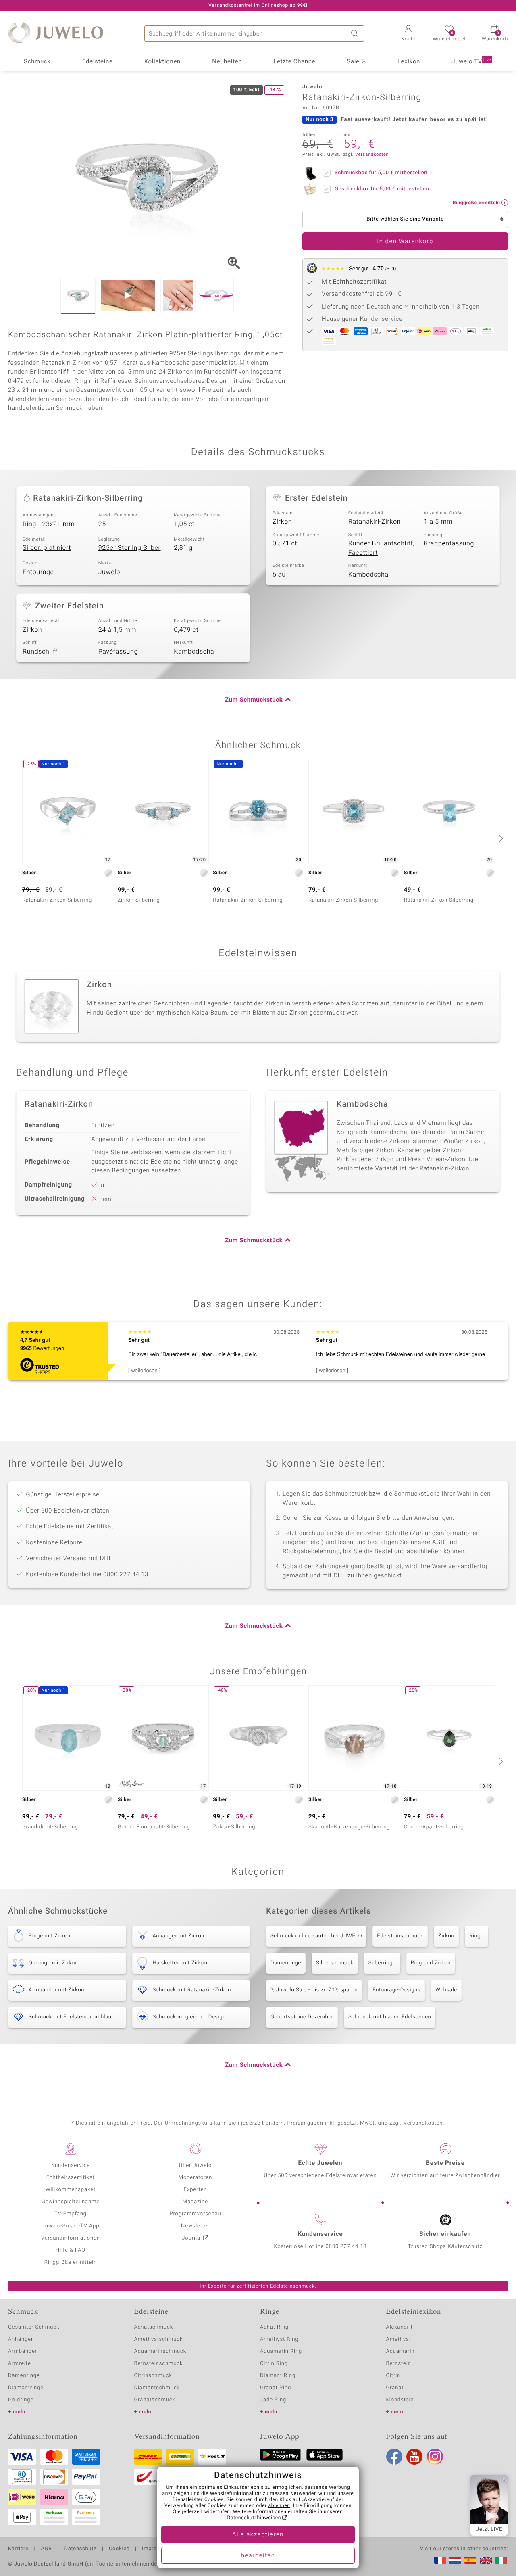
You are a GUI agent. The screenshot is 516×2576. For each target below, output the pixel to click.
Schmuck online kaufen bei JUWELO (316, 1936)
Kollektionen (162, 62)
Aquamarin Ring (281, 2351)
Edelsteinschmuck (400, 1936)
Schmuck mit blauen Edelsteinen (390, 2017)
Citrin (393, 2376)
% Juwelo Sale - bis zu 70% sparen (314, 1990)
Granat (395, 2388)
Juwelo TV (471, 62)
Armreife (20, 2364)
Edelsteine (98, 62)
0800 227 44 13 (346, 2247)
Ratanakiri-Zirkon (375, 522)
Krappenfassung (449, 543)
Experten (196, 2190)
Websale (446, 1990)
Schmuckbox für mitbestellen (381, 173)
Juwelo (109, 572)
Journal (192, 2238)
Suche (356, 33)
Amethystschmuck (159, 2339)
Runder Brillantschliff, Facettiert (382, 548)
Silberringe (382, 1963)
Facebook (394, 2457)
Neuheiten (227, 62)
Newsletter (195, 2226)
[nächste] (500, 838)
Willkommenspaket (71, 2190)
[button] (408, 34)
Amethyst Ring (279, 2339)
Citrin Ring (274, 2364)
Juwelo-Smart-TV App (71, 2226)
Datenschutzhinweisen (254, 2518)
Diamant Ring (278, 2376)
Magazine (195, 2202)
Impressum (156, 2549)
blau (279, 575)
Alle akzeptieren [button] (258, 2535)
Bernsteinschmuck (159, 2364)
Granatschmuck (155, 2400)
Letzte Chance (294, 62)
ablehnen (279, 2506)
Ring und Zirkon (431, 1963)
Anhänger (21, 2339)
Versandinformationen (71, 2238)
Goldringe (21, 2400)
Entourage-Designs (396, 1990)
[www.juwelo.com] (486, 2560)
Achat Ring (274, 2327)
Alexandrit (399, 2327)
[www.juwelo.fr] (440, 2560)
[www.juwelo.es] (470, 2560)
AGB (46, 2549)
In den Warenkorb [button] (405, 242)
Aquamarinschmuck (160, 2351)
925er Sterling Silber (130, 548)
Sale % (356, 62)
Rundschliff (40, 652)
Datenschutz (80, 2549)
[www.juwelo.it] (501, 2560)
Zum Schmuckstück (254, 700)
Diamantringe (26, 2388)
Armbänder (23, 2351)
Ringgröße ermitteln (71, 2262)
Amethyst (399, 2339)
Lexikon (409, 62)
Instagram (435, 2457)
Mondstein (400, 2400)
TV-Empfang (71, 2214)
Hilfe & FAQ (71, 2250)
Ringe (476, 1936)
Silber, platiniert (47, 548)
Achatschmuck (154, 2327)
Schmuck (37, 62)
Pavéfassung (118, 652)
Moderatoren (196, 2178)
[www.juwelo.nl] (455, 2560)
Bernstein (399, 2364)
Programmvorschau (195, 2214)
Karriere (18, 2549)
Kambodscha (368, 575)
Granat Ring (276, 2388)
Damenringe (286, 1963)
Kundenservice (71, 2165)
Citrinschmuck (153, 2376)
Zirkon (282, 522)
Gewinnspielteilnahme (71, 2202)
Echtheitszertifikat (71, 2178)
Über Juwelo (195, 2165)
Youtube (414, 2457)
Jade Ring (273, 2400)
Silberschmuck (335, 1963)
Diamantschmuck (157, 2388)
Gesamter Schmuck (34, 2327)
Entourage (38, 572)
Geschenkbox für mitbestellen (382, 189)
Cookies (119, 2549)
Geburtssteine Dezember (302, 2017)
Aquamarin (401, 2351)
